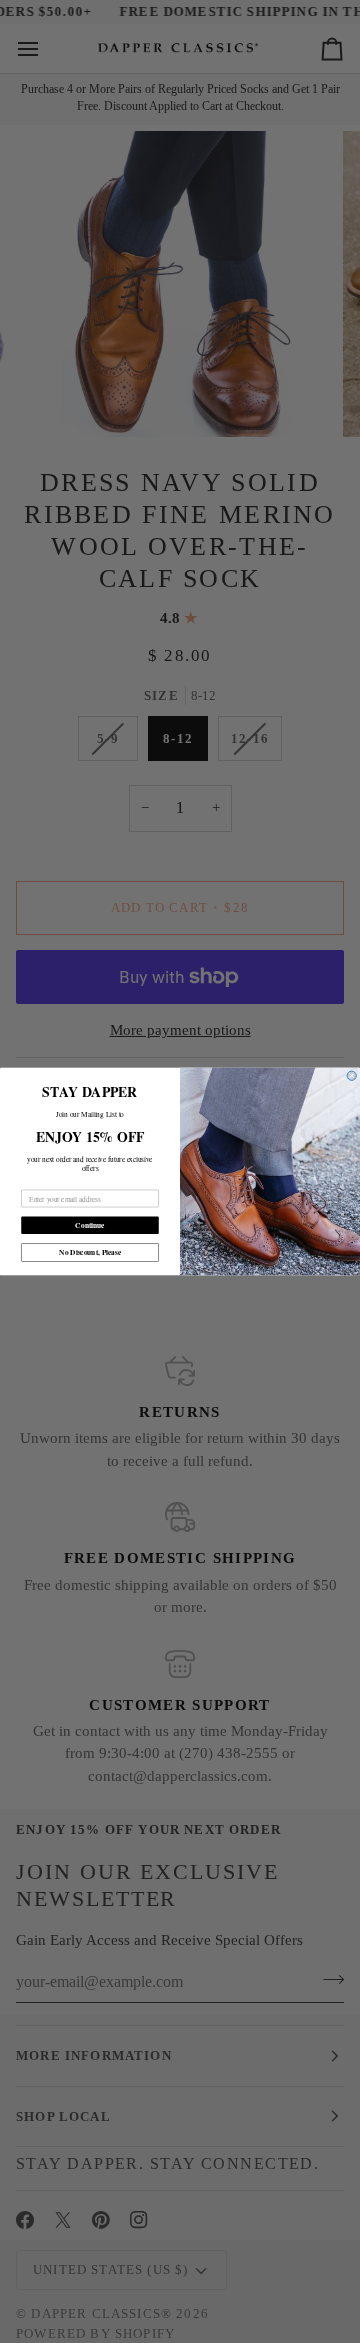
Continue (89, 1225)
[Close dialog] (351, 1075)
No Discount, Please (90, 1252)
